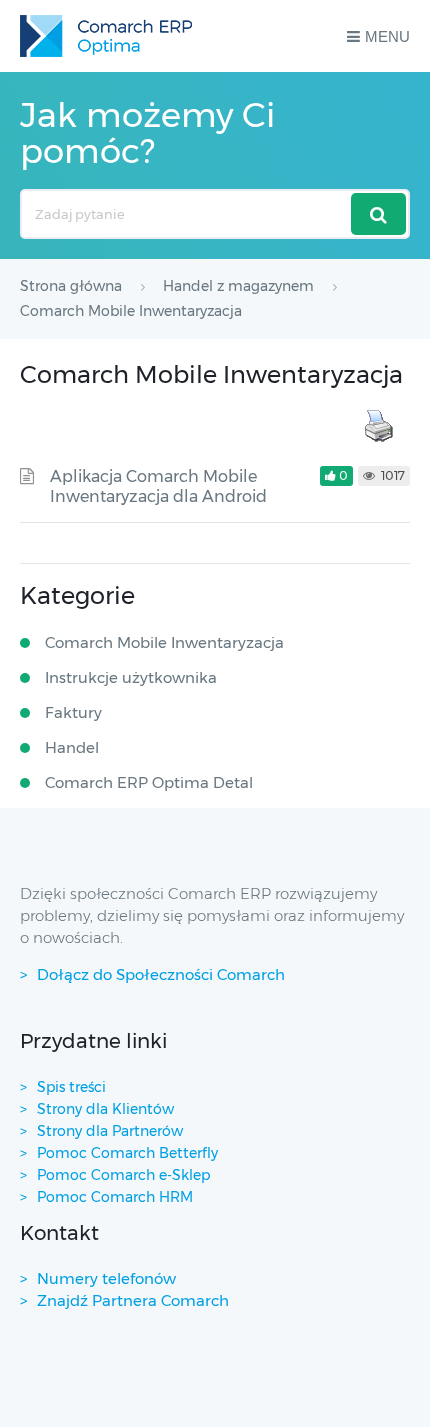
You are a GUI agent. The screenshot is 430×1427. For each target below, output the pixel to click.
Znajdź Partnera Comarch (133, 1300)
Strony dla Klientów (105, 1109)
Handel (72, 747)
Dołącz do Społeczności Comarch (161, 974)
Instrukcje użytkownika (131, 677)
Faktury (73, 712)
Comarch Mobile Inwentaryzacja (164, 642)
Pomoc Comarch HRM (115, 1197)
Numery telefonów (106, 1278)
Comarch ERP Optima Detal (149, 782)
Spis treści (71, 1087)
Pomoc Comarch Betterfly (127, 1153)
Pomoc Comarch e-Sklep (123, 1175)
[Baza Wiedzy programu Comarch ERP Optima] (106, 36)
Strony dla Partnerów (110, 1131)
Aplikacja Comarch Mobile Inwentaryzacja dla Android (158, 486)
